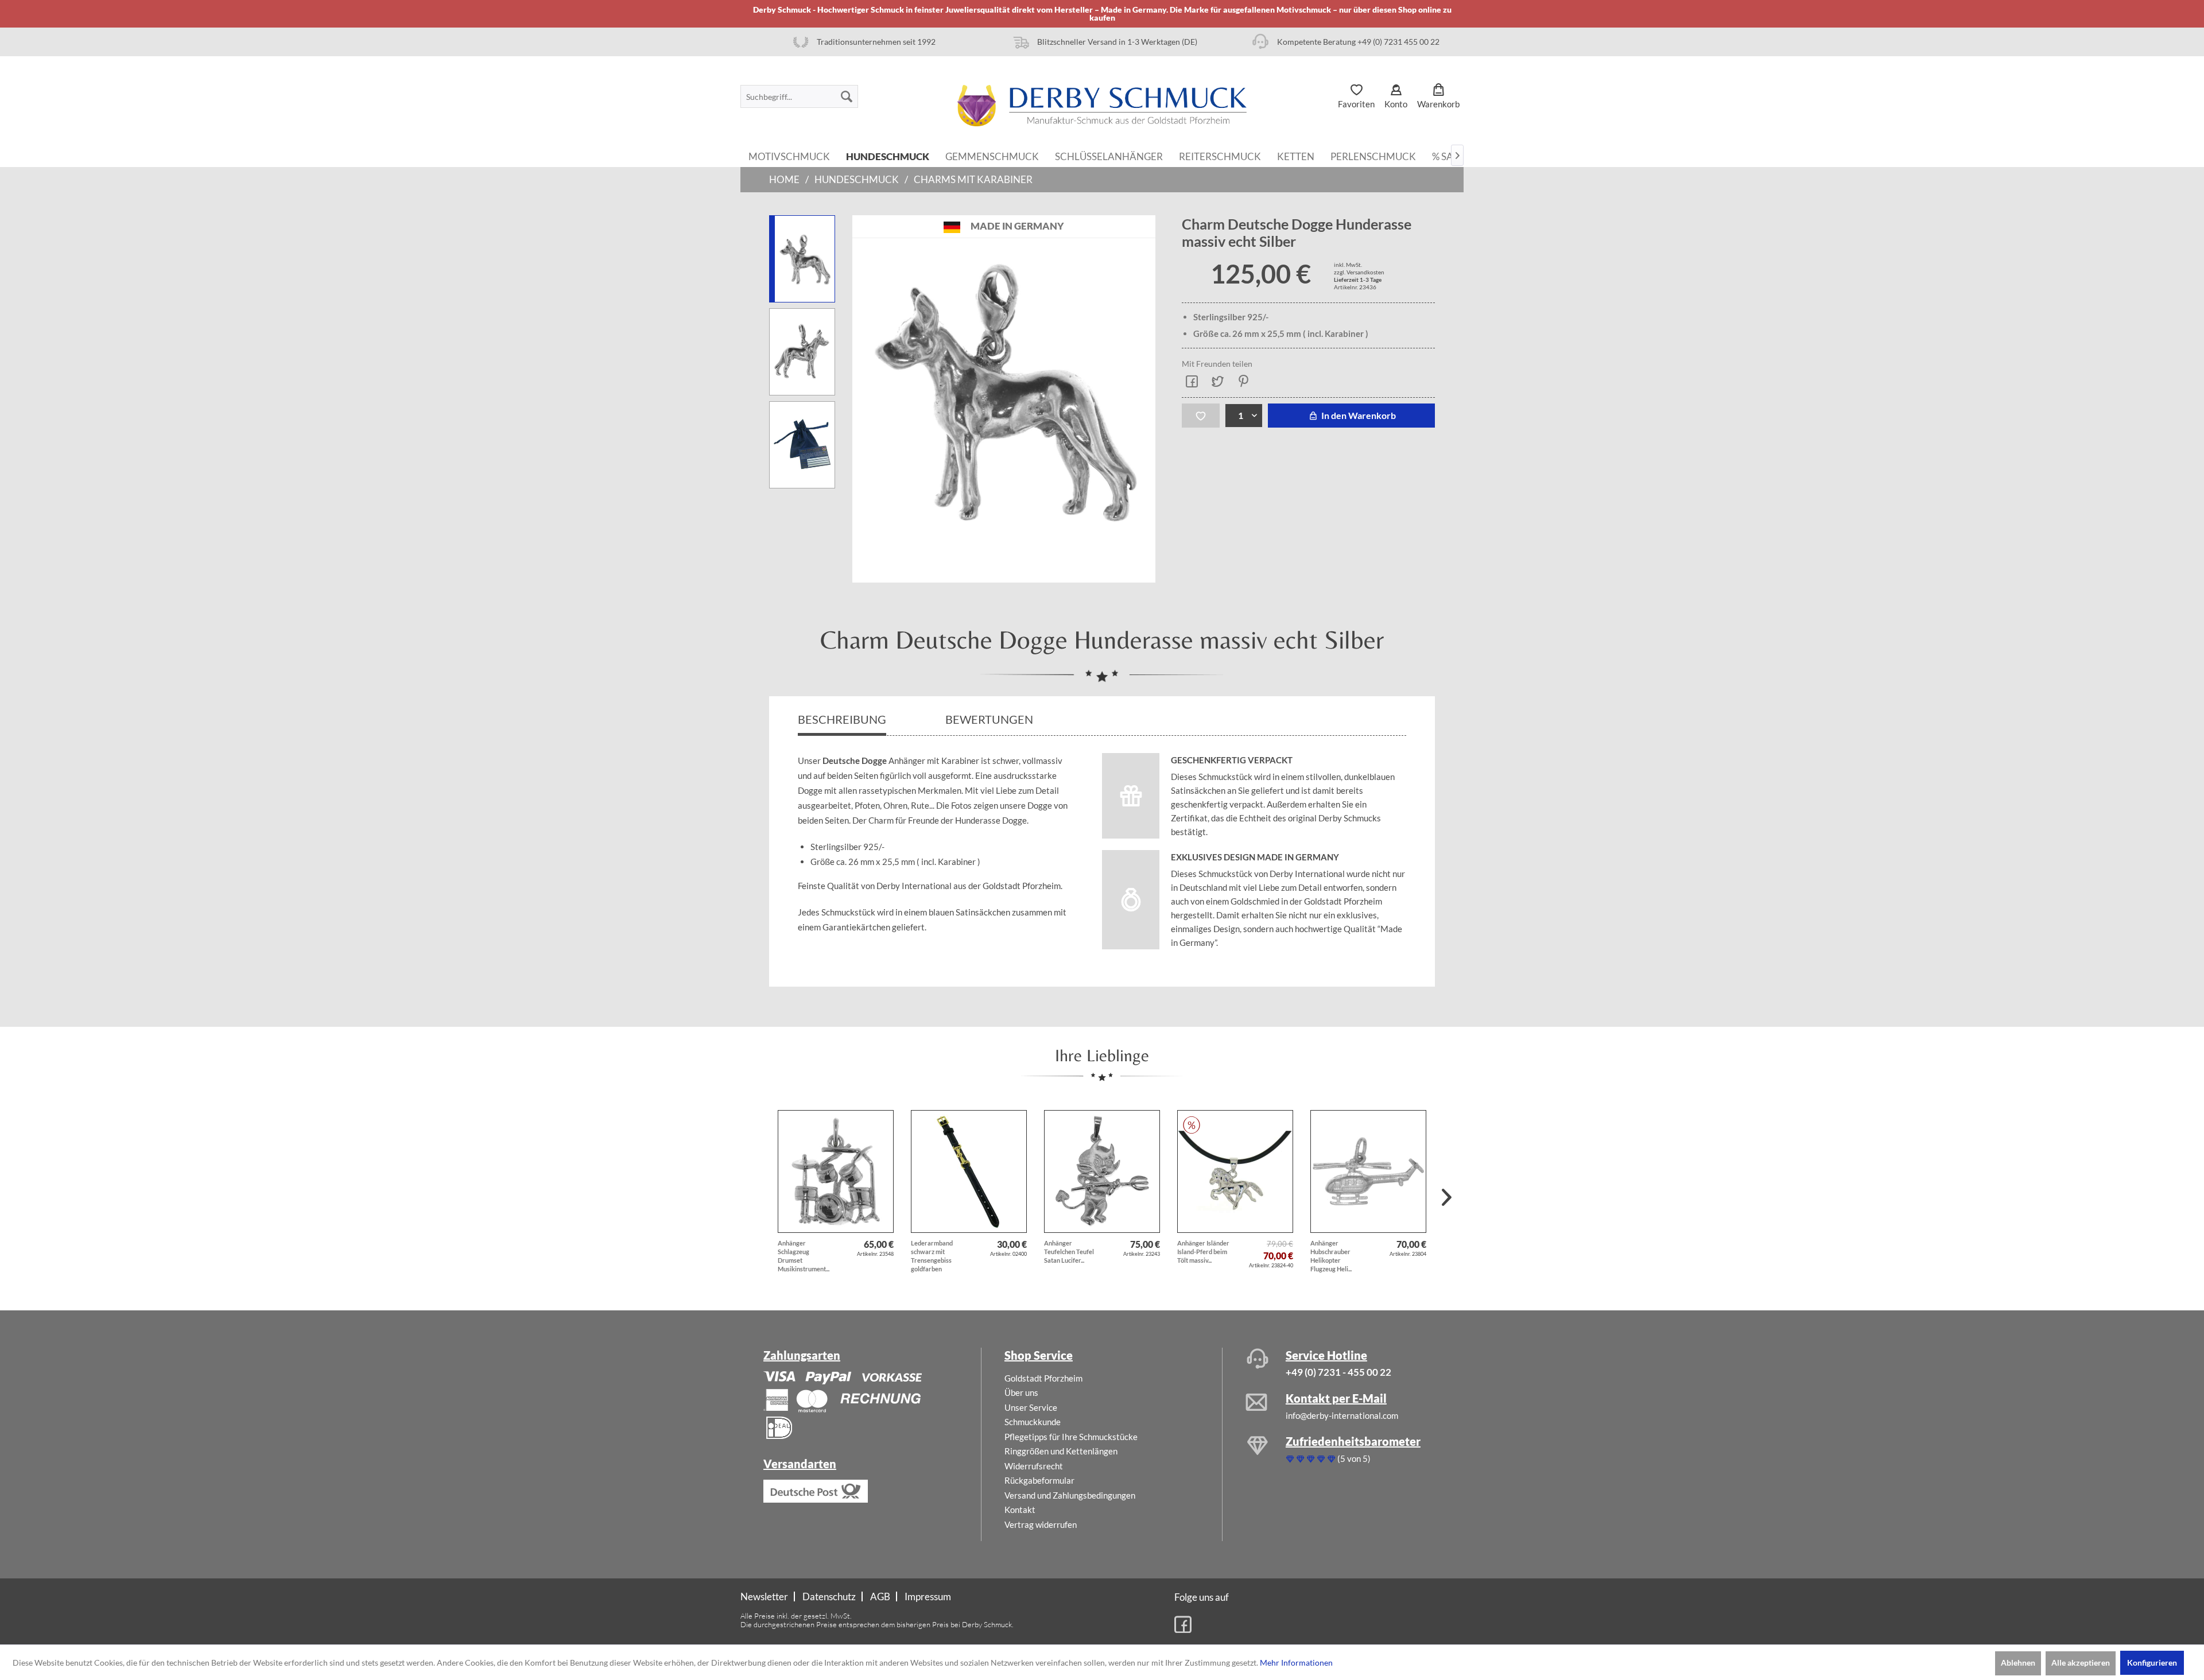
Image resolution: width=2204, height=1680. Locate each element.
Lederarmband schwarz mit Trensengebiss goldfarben (932, 1256)
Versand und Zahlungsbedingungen (1070, 1495)
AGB (880, 1596)
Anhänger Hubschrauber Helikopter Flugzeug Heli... (1331, 1256)
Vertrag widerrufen (1041, 1524)
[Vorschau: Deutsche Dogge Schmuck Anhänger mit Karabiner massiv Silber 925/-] (802, 259)
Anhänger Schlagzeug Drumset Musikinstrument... (804, 1256)
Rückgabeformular (1039, 1480)
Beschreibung (842, 719)
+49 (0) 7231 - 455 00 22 (1338, 1372)
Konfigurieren (2152, 1662)
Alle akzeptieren (2081, 1662)
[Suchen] (847, 96)
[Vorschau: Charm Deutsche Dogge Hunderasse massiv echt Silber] (802, 352)
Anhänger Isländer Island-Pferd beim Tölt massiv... (1203, 1252)
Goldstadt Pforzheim (1043, 1378)
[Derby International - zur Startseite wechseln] (1102, 106)
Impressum (928, 1596)
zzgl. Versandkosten (1359, 272)
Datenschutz (829, 1596)
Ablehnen (2018, 1662)
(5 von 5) (1354, 1458)
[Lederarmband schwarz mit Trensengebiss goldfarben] (969, 1171)
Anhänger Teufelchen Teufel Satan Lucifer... (1069, 1252)
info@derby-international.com (1342, 1415)
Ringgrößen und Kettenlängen (1061, 1451)
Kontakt (1020, 1510)
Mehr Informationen (1296, 1662)
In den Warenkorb (1358, 415)
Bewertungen (990, 719)
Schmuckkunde (1033, 1422)
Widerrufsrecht (1034, 1466)
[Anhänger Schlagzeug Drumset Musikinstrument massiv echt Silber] (836, 1171)
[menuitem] (799, 96)
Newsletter (764, 1596)
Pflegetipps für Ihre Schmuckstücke (1071, 1437)
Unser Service (1031, 1407)
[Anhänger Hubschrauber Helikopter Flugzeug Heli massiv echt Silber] (1368, 1171)
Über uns (1021, 1392)
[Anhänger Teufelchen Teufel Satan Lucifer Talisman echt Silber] (1102, 1171)
